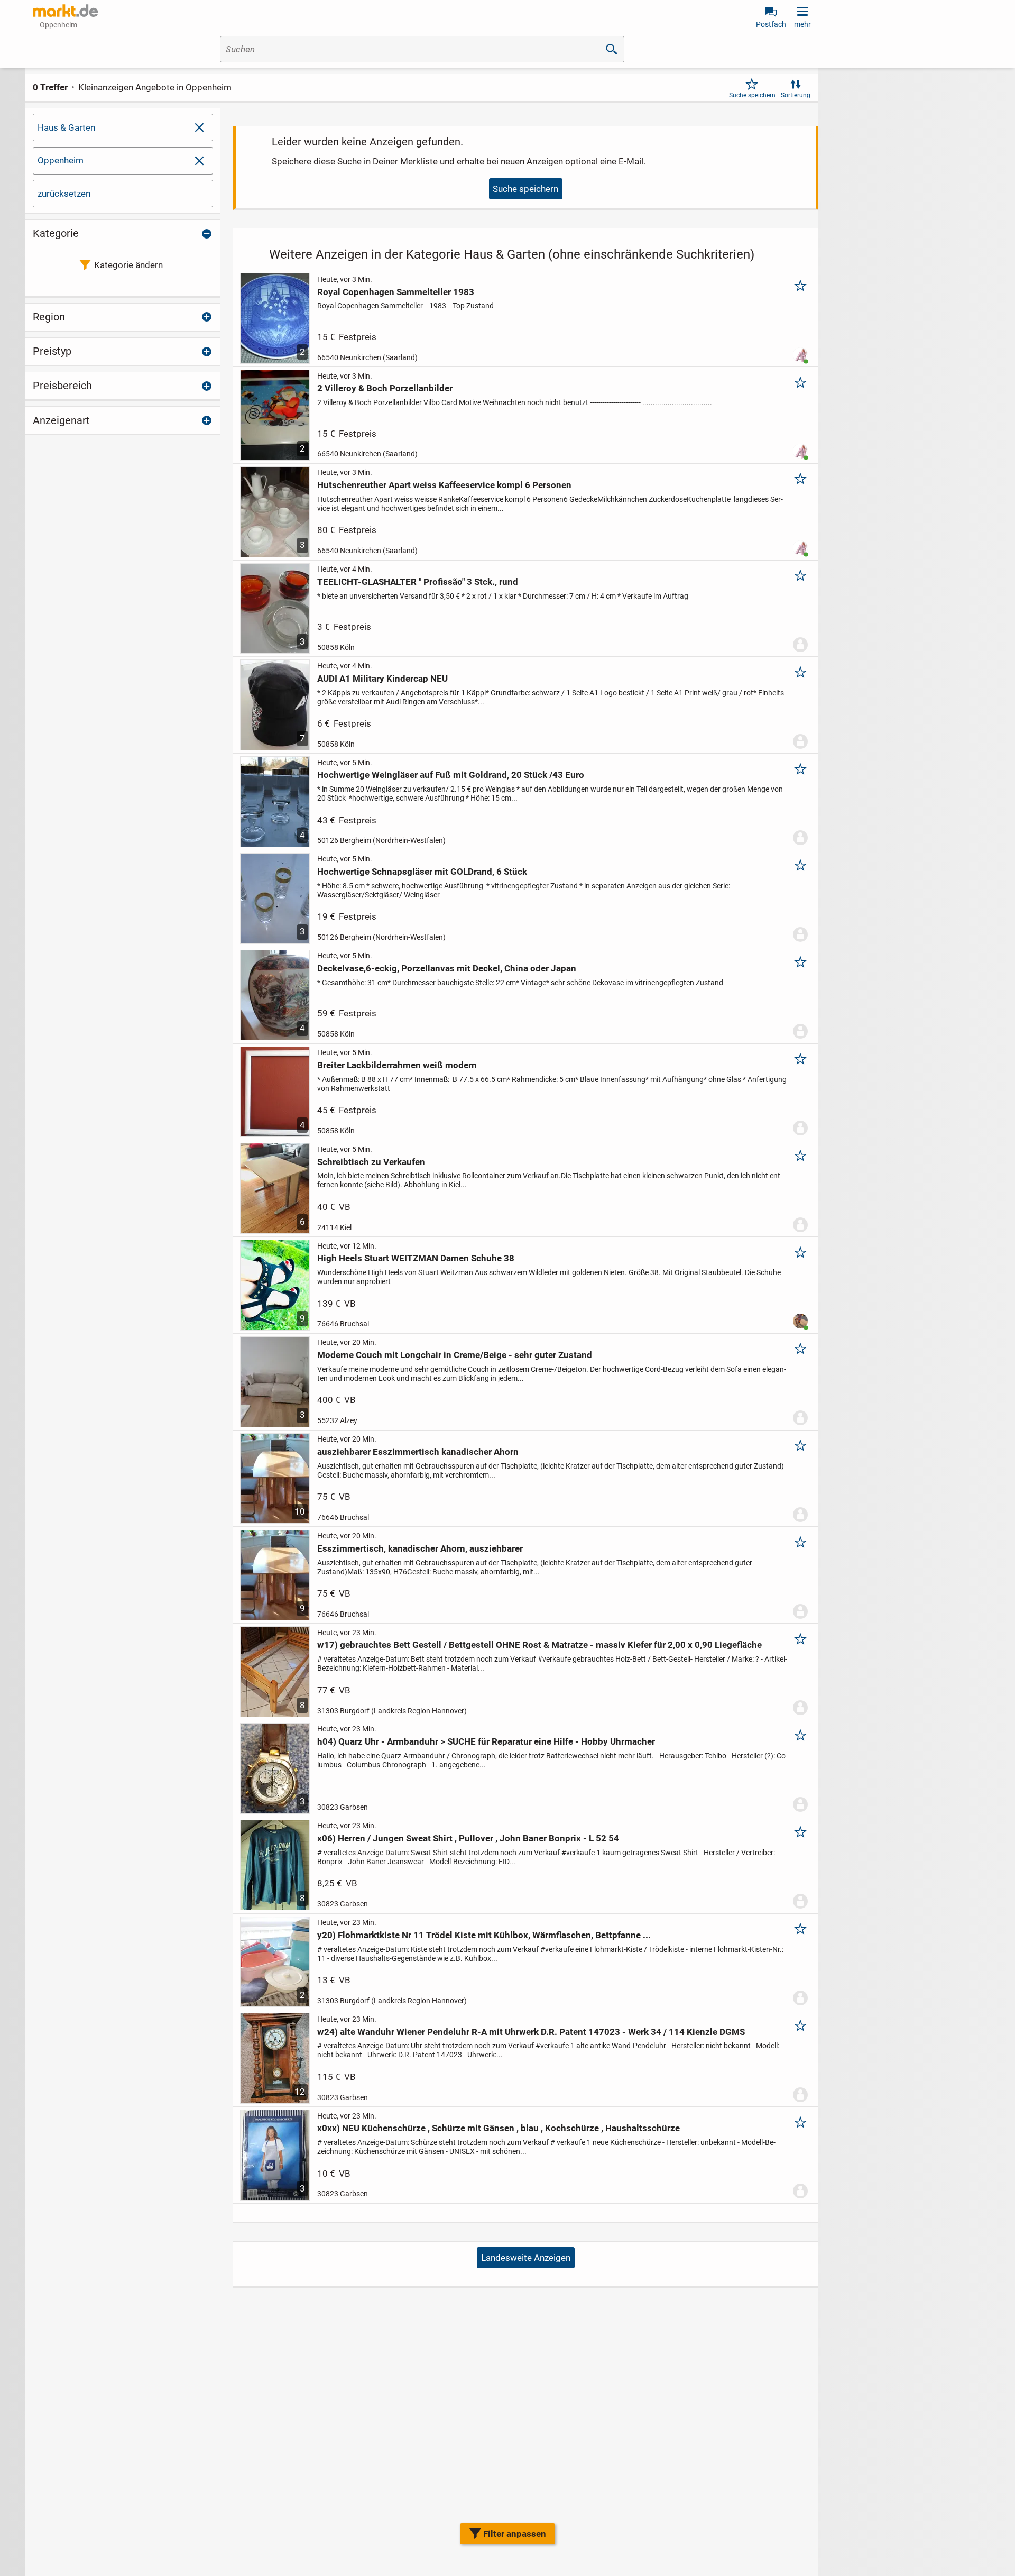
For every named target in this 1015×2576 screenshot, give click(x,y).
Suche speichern (752, 95)
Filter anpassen (515, 2534)
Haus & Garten (66, 127)
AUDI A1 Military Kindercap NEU (382, 679)
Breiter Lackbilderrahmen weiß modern (397, 1065)
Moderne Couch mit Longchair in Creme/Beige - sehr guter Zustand (455, 1355)
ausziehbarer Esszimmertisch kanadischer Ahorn (418, 1452)
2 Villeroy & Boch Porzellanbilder (385, 388)
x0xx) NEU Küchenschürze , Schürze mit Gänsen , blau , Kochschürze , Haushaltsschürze (499, 2128)
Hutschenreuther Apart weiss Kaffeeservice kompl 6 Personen (444, 485)
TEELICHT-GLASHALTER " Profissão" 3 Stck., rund (418, 582)
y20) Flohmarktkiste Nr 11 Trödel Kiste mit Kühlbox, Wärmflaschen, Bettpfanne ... (484, 1935)
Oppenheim (61, 160)
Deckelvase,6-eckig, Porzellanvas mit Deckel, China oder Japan (447, 968)
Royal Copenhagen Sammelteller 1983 (396, 292)
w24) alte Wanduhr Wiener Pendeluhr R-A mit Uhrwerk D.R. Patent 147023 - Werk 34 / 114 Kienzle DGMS (531, 2032)
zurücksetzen (64, 194)
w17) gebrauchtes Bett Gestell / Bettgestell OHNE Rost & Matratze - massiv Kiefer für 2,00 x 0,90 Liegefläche (539, 1645)
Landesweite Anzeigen (526, 2258)
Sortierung (796, 95)
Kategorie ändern (128, 265)
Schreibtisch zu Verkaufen (371, 1162)
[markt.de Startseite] (65, 11)
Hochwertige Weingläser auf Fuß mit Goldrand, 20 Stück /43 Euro (451, 775)
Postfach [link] (771, 24)
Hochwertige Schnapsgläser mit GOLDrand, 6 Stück (422, 872)
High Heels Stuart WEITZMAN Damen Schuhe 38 (416, 1258)
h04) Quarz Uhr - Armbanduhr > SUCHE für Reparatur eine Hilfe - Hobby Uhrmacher (486, 1741)
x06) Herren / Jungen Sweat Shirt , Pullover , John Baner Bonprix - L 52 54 (468, 1838)
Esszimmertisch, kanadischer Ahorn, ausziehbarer (420, 1548)
